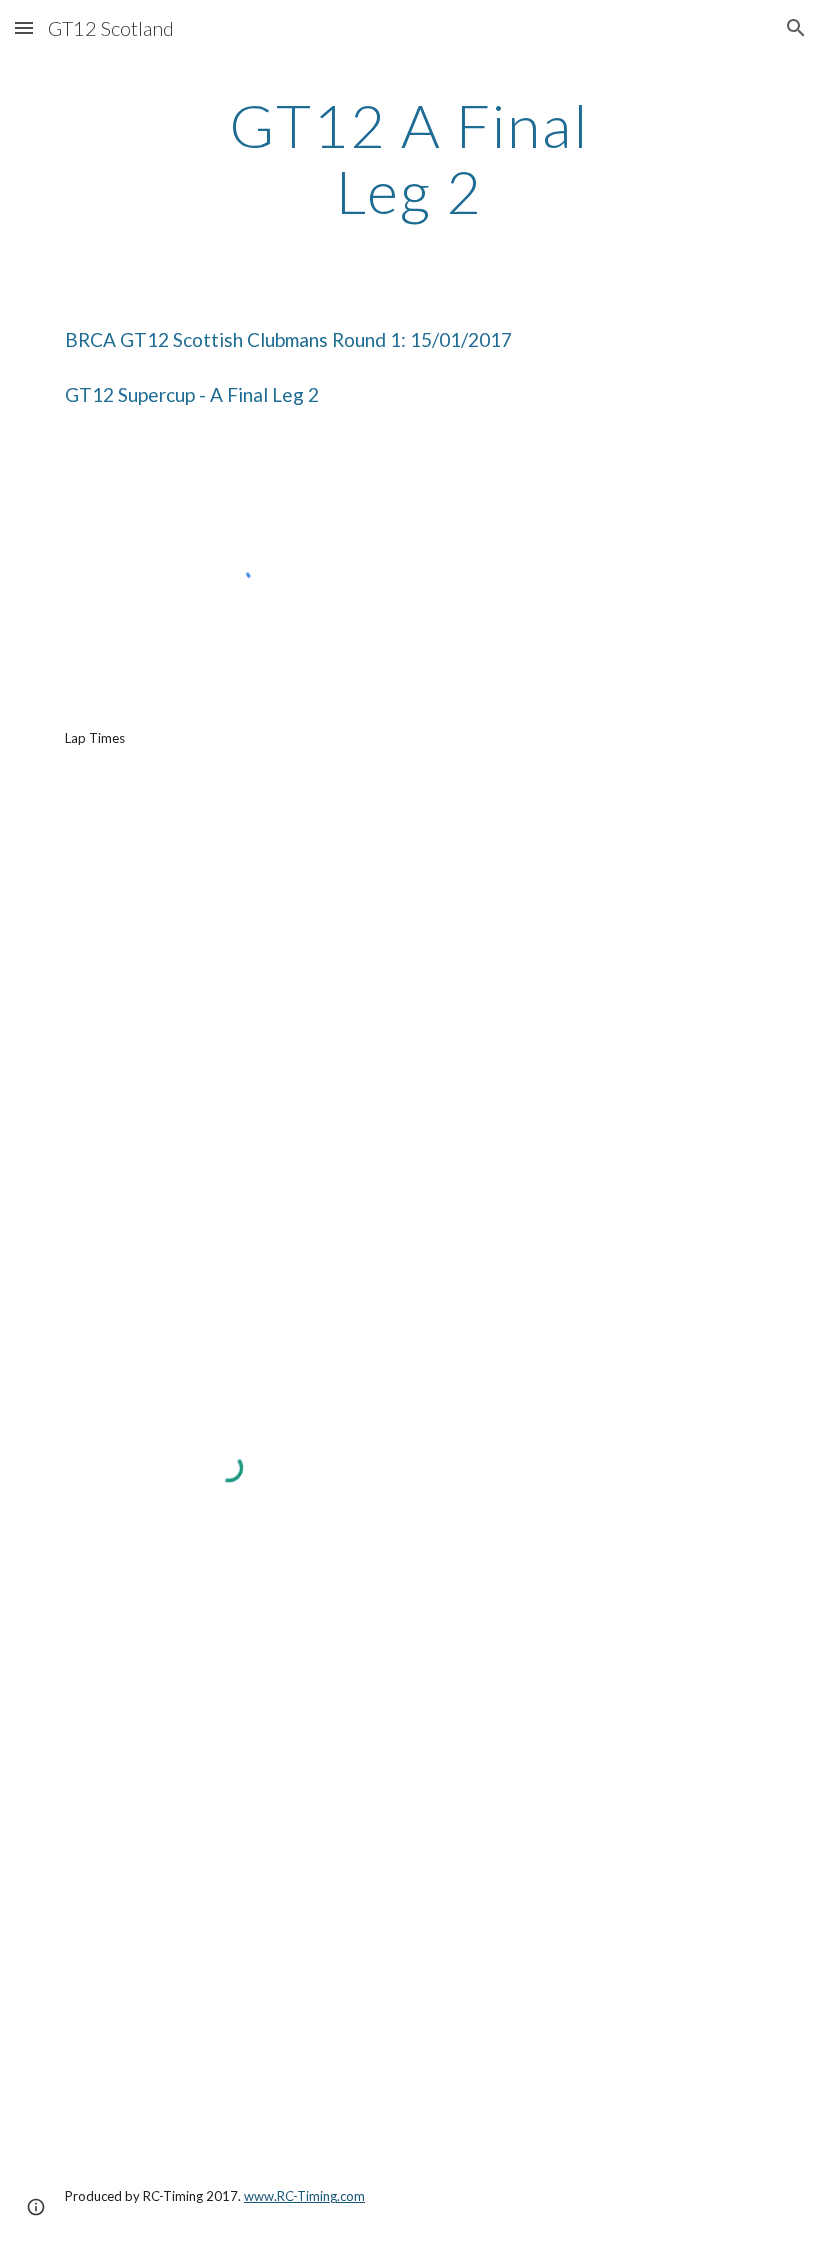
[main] (410, 158)
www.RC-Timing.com (304, 2196)
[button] (24, 27)
